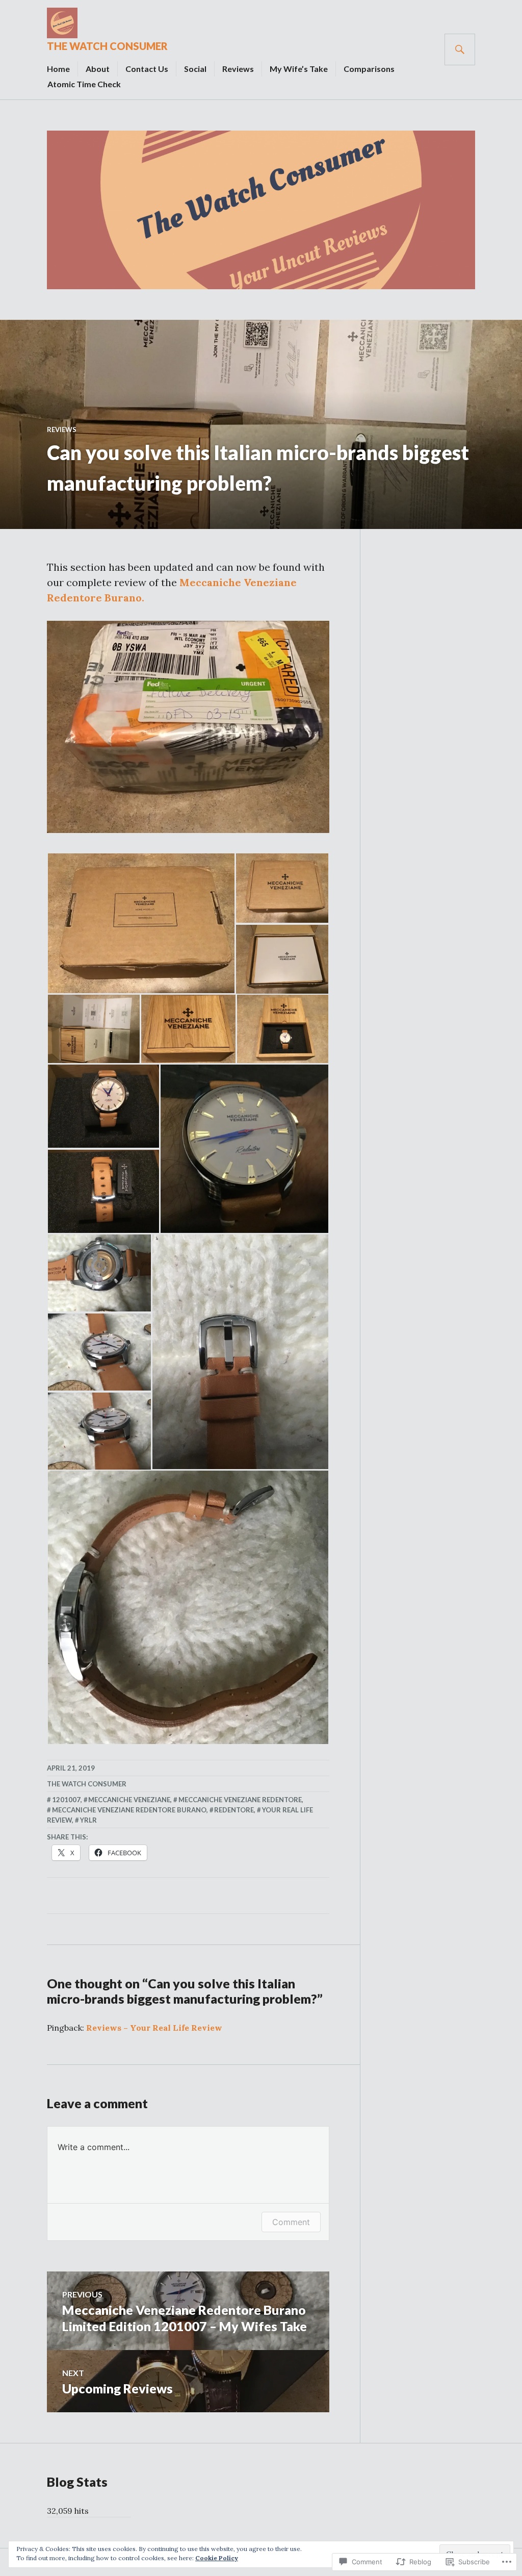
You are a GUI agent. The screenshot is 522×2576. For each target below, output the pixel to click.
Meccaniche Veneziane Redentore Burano (129, 1810)
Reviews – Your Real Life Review (154, 2028)
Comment (291, 2222)
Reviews (238, 69)
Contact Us (147, 69)
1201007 (66, 1800)
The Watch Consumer (107, 46)
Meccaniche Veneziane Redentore (240, 1800)
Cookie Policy (217, 2558)
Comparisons (369, 69)
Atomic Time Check (84, 84)
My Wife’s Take (299, 69)
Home (58, 69)
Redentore (234, 1810)
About (98, 69)
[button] (141, 923)
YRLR (88, 1820)
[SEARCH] (460, 49)
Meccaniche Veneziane (129, 1800)
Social (195, 69)
